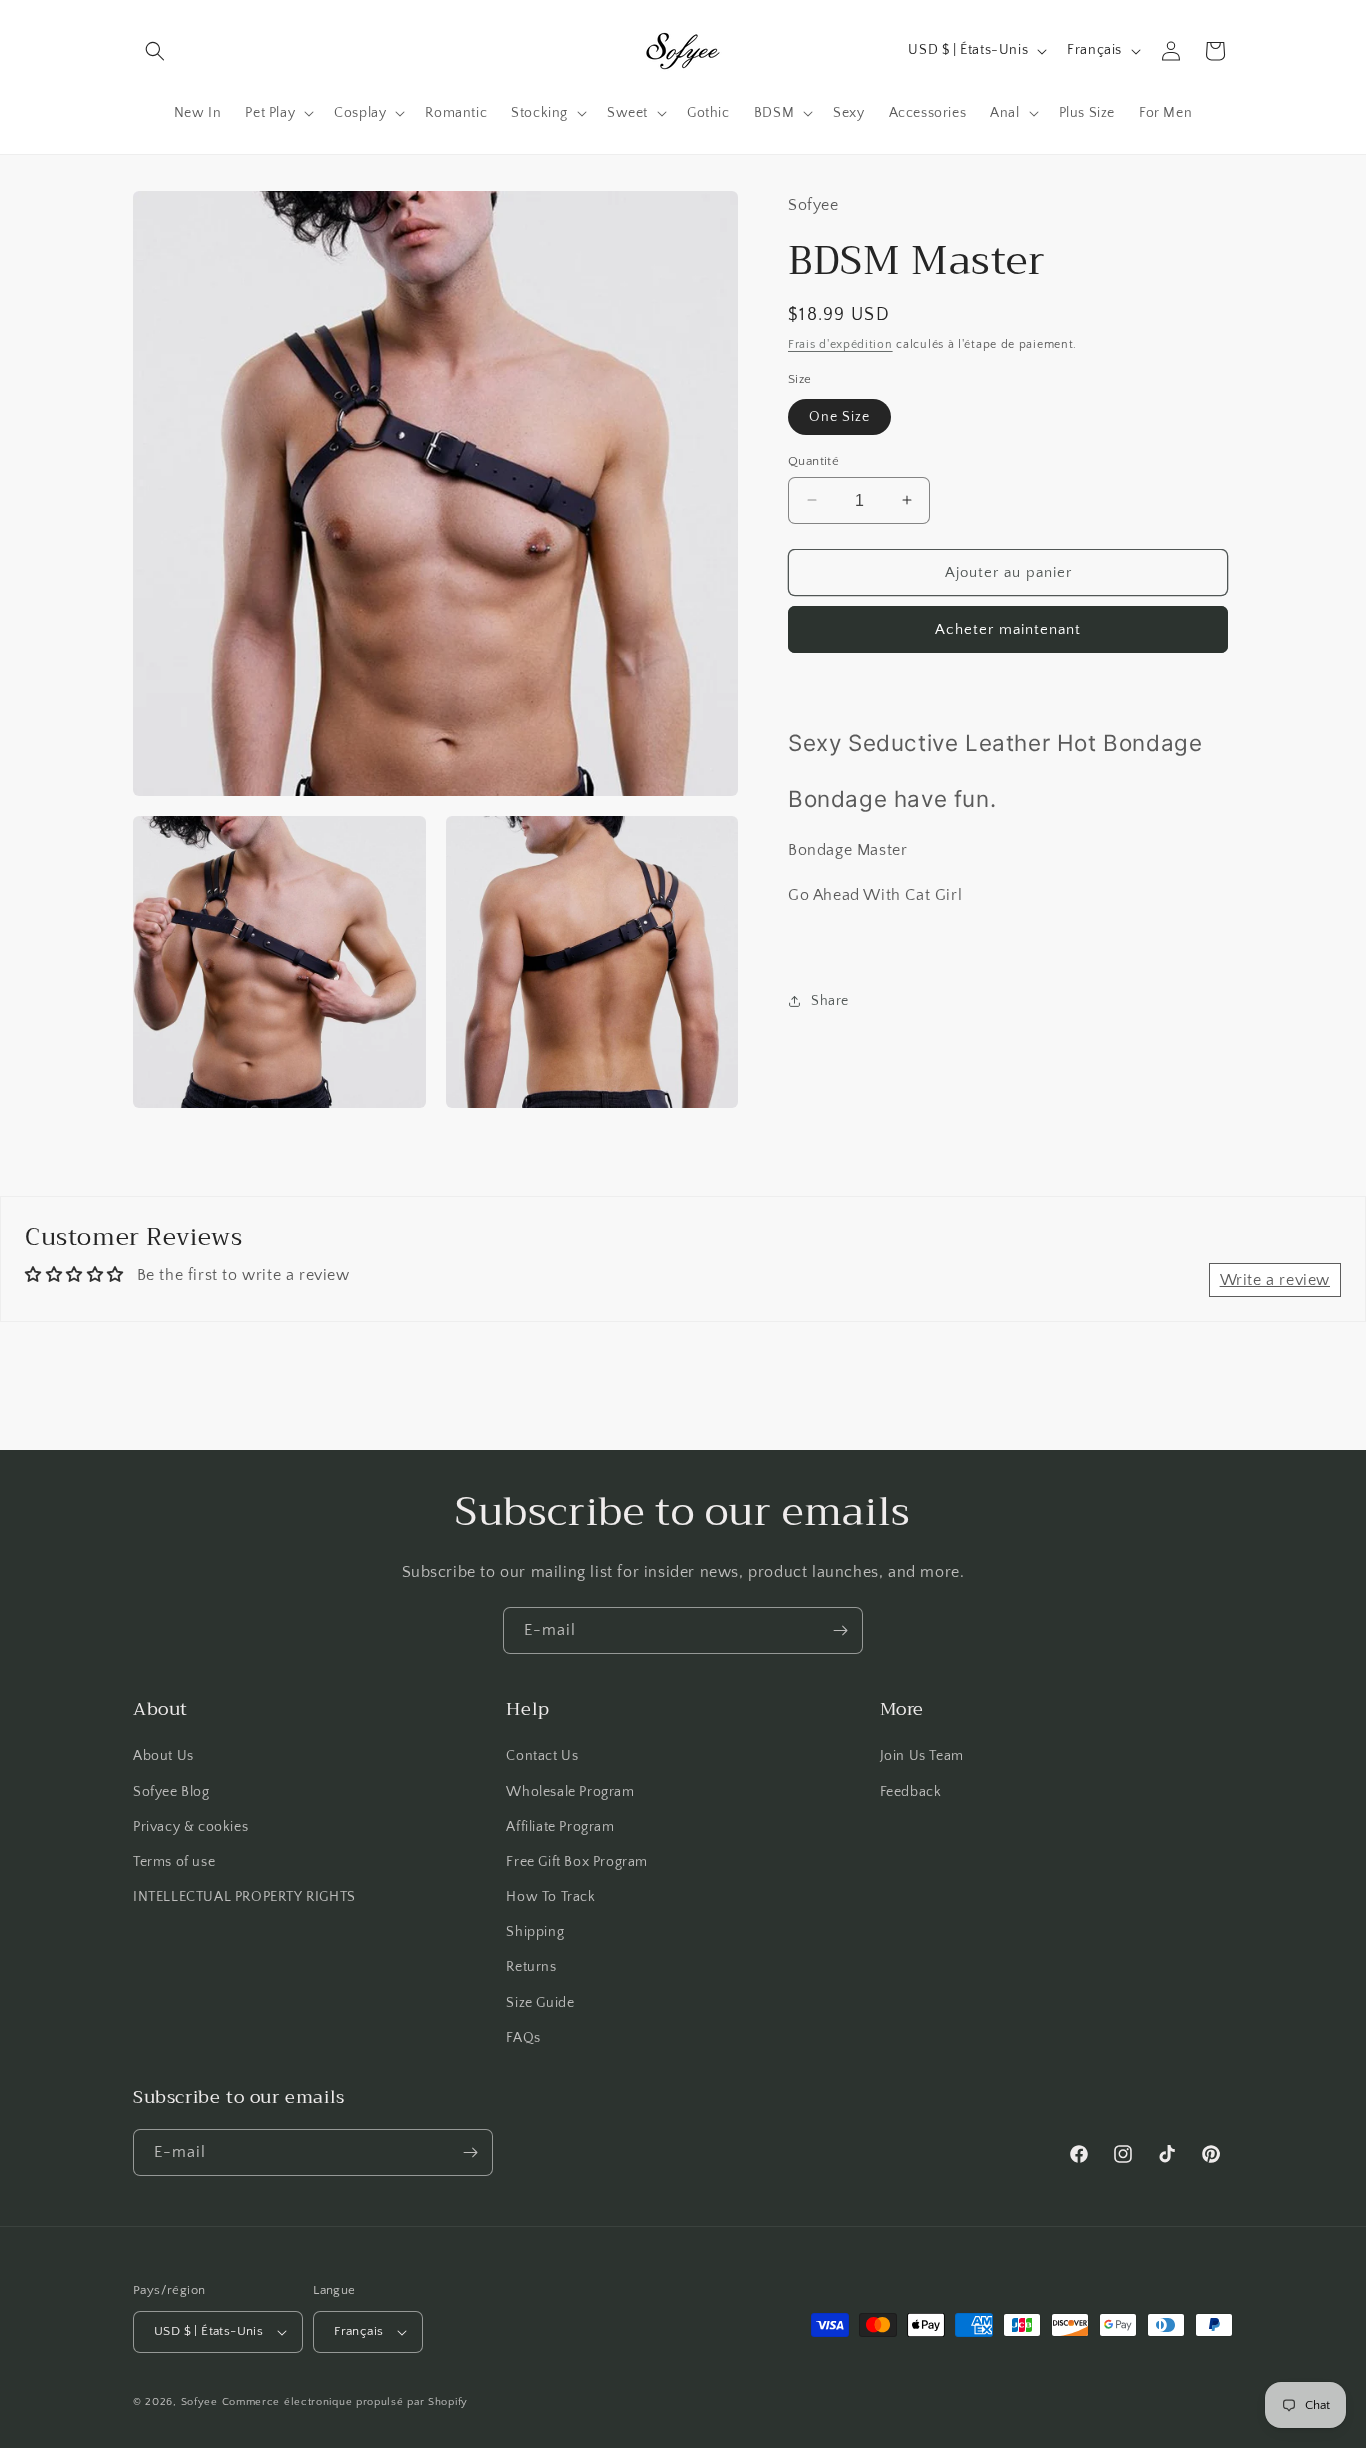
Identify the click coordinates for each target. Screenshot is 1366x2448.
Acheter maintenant (1008, 629)
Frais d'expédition (840, 343)
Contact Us (542, 1756)
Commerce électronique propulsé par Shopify (345, 2402)
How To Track (550, 1897)
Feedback (911, 1792)
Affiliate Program (560, 1827)
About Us (163, 1756)
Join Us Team (922, 1756)
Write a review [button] (1275, 1280)
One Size (839, 416)
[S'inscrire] (840, 1630)
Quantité (813, 460)
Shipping (535, 1932)
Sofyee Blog (171, 1792)
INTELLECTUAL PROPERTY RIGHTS (244, 1897)
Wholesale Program (570, 1792)
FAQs (523, 2038)
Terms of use (174, 1862)
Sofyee (199, 2402)
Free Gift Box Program (577, 1862)
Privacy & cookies (190, 1827)
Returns (531, 1967)
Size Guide (540, 2003)
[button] (155, 51)
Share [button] (830, 1000)
